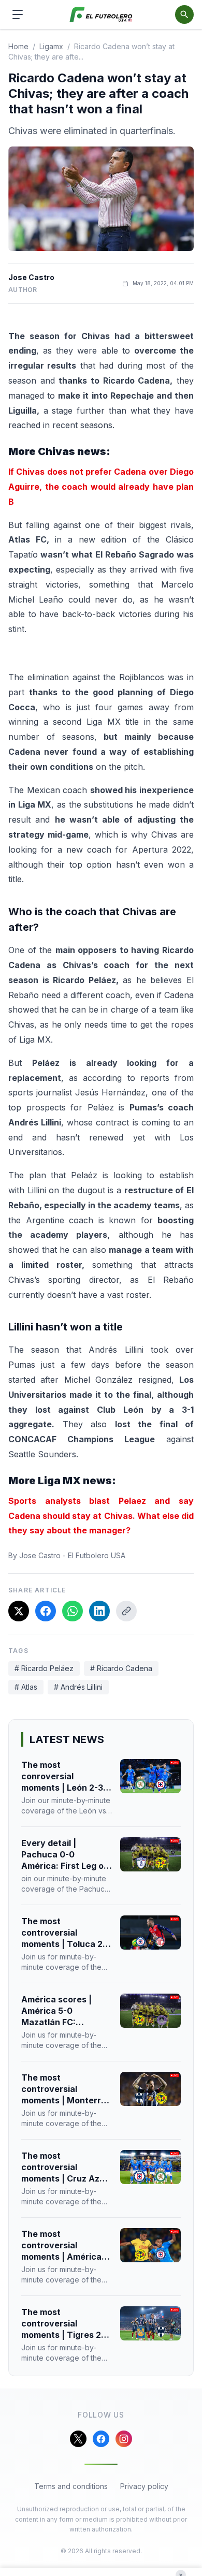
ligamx (51, 46)
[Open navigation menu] (18, 14)
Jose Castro (31, 277)
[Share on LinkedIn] (99, 1611)
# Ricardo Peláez (44, 1668)
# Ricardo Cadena (121, 1668)
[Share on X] (19, 1611)
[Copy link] (126, 1611)
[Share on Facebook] (46, 1611)
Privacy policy (144, 2486)
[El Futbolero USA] (101, 15)
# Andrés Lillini (78, 1687)
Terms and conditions (71, 2486)
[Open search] (184, 14)
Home (18, 46)
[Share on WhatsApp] (73, 1611)
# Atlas (26, 1687)
